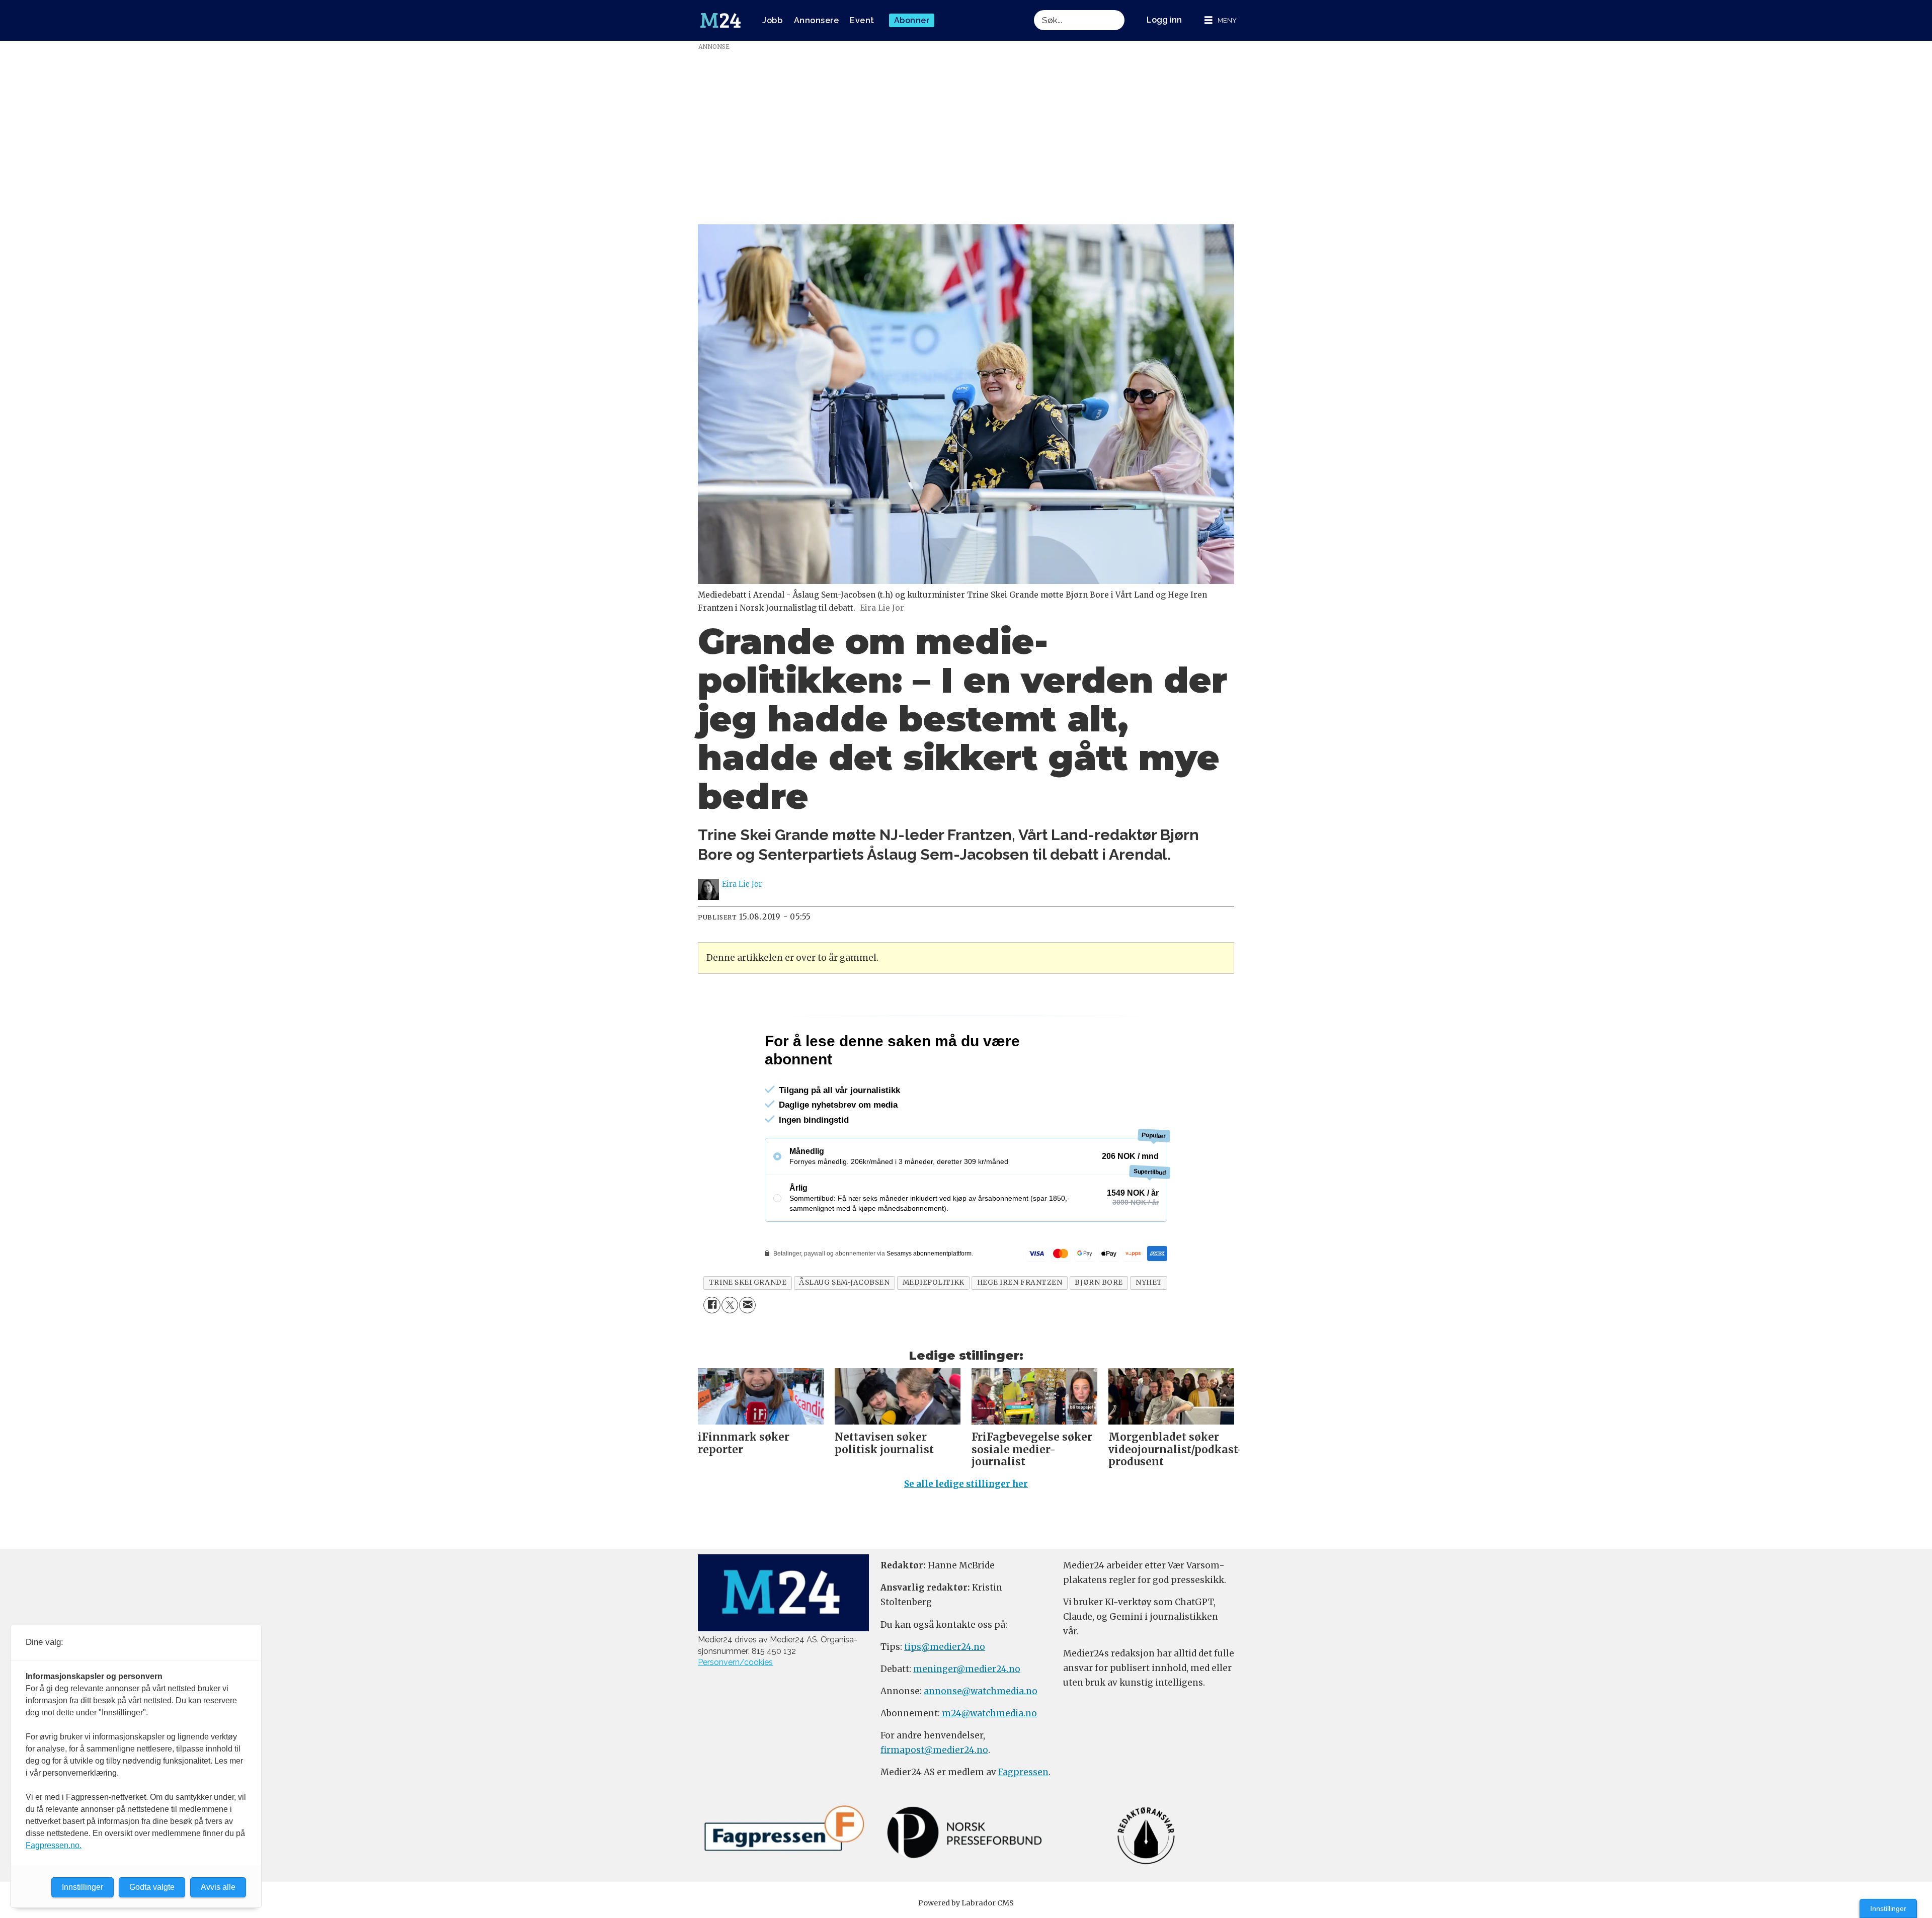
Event (862, 20)
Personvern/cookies (735, 1705)
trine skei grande (748, 1326)
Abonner (912, 20)
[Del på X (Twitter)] (730, 1348)
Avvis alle (218, 1887)
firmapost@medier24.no (934, 1793)
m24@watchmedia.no (988, 1757)
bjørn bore (1099, 1326)
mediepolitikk (934, 1326)
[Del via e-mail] (747, 1348)
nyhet (1149, 1326)
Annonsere (817, 20)
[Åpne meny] (1221, 20)
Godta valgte (152, 1887)
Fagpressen (1023, 1815)
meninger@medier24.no (967, 1712)
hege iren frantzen (1020, 1326)
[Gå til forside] (720, 21)
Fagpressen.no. (54, 1845)
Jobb (772, 20)
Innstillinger (1888, 1908)
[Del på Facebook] (712, 1348)
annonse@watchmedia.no (981, 1734)
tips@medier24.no (945, 1690)
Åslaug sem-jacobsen (844, 1326)
